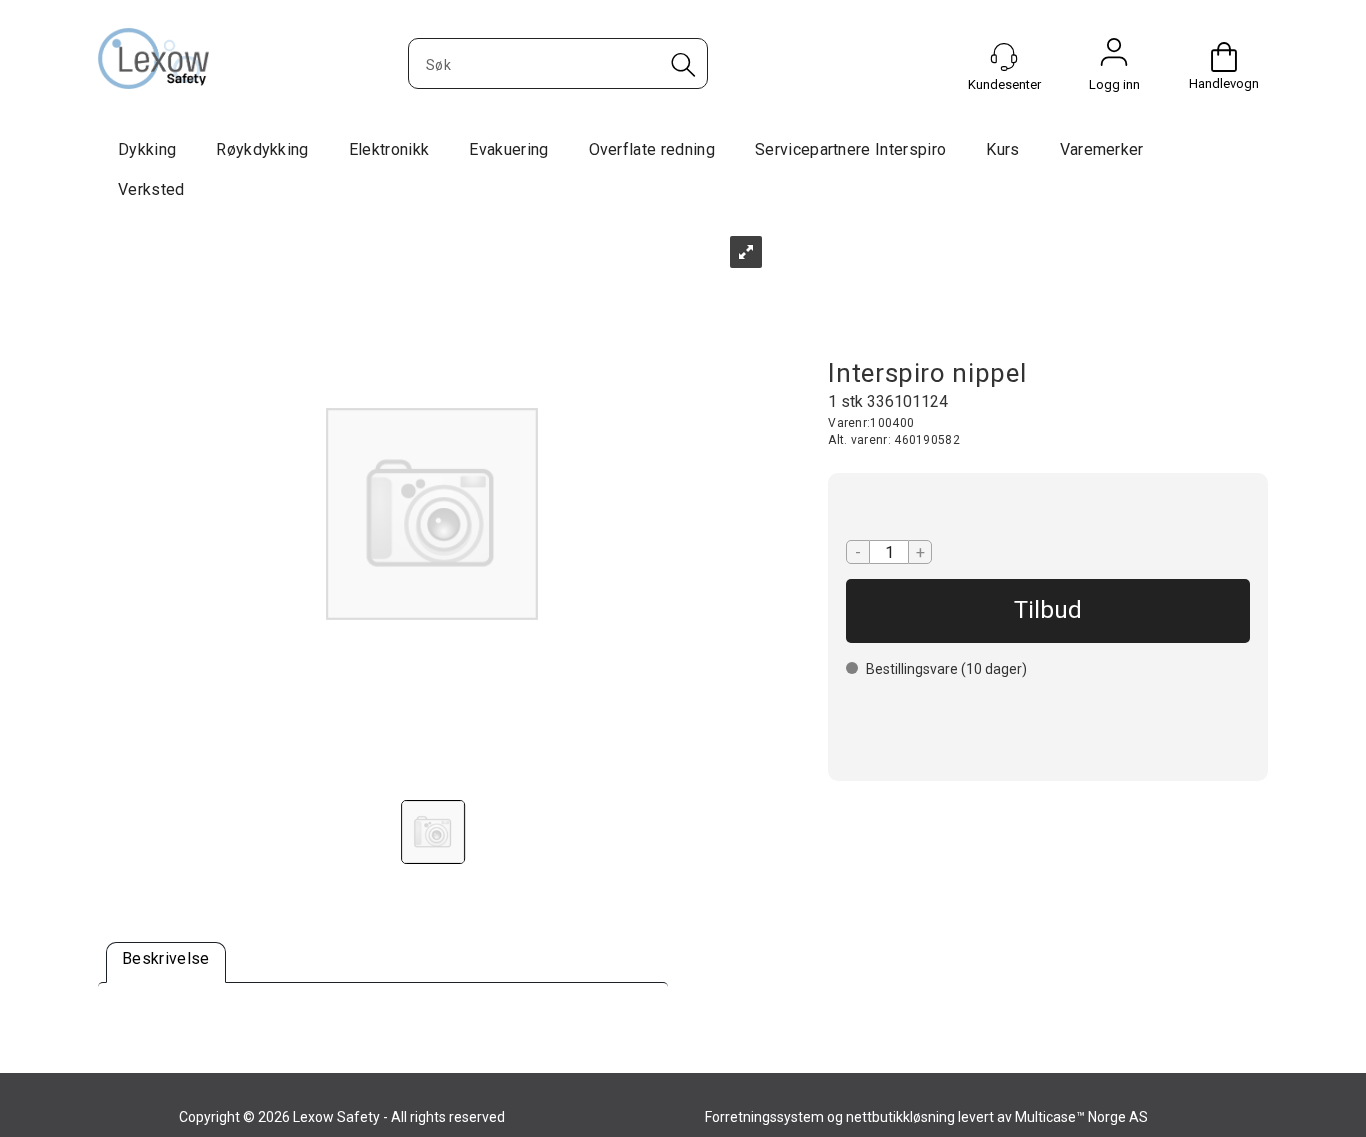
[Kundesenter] (1004, 57)
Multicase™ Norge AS (1081, 1117)
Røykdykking (262, 149)
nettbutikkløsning (900, 1117)
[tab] (166, 962)
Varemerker (1102, 149)
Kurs (1002, 149)
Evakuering (508, 149)
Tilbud (1048, 610)
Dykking (147, 149)
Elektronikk (389, 149)
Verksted (151, 189)
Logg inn (1114, 57)
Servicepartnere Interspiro (850, 149)
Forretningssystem (764, 1117)
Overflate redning (652, 149)
